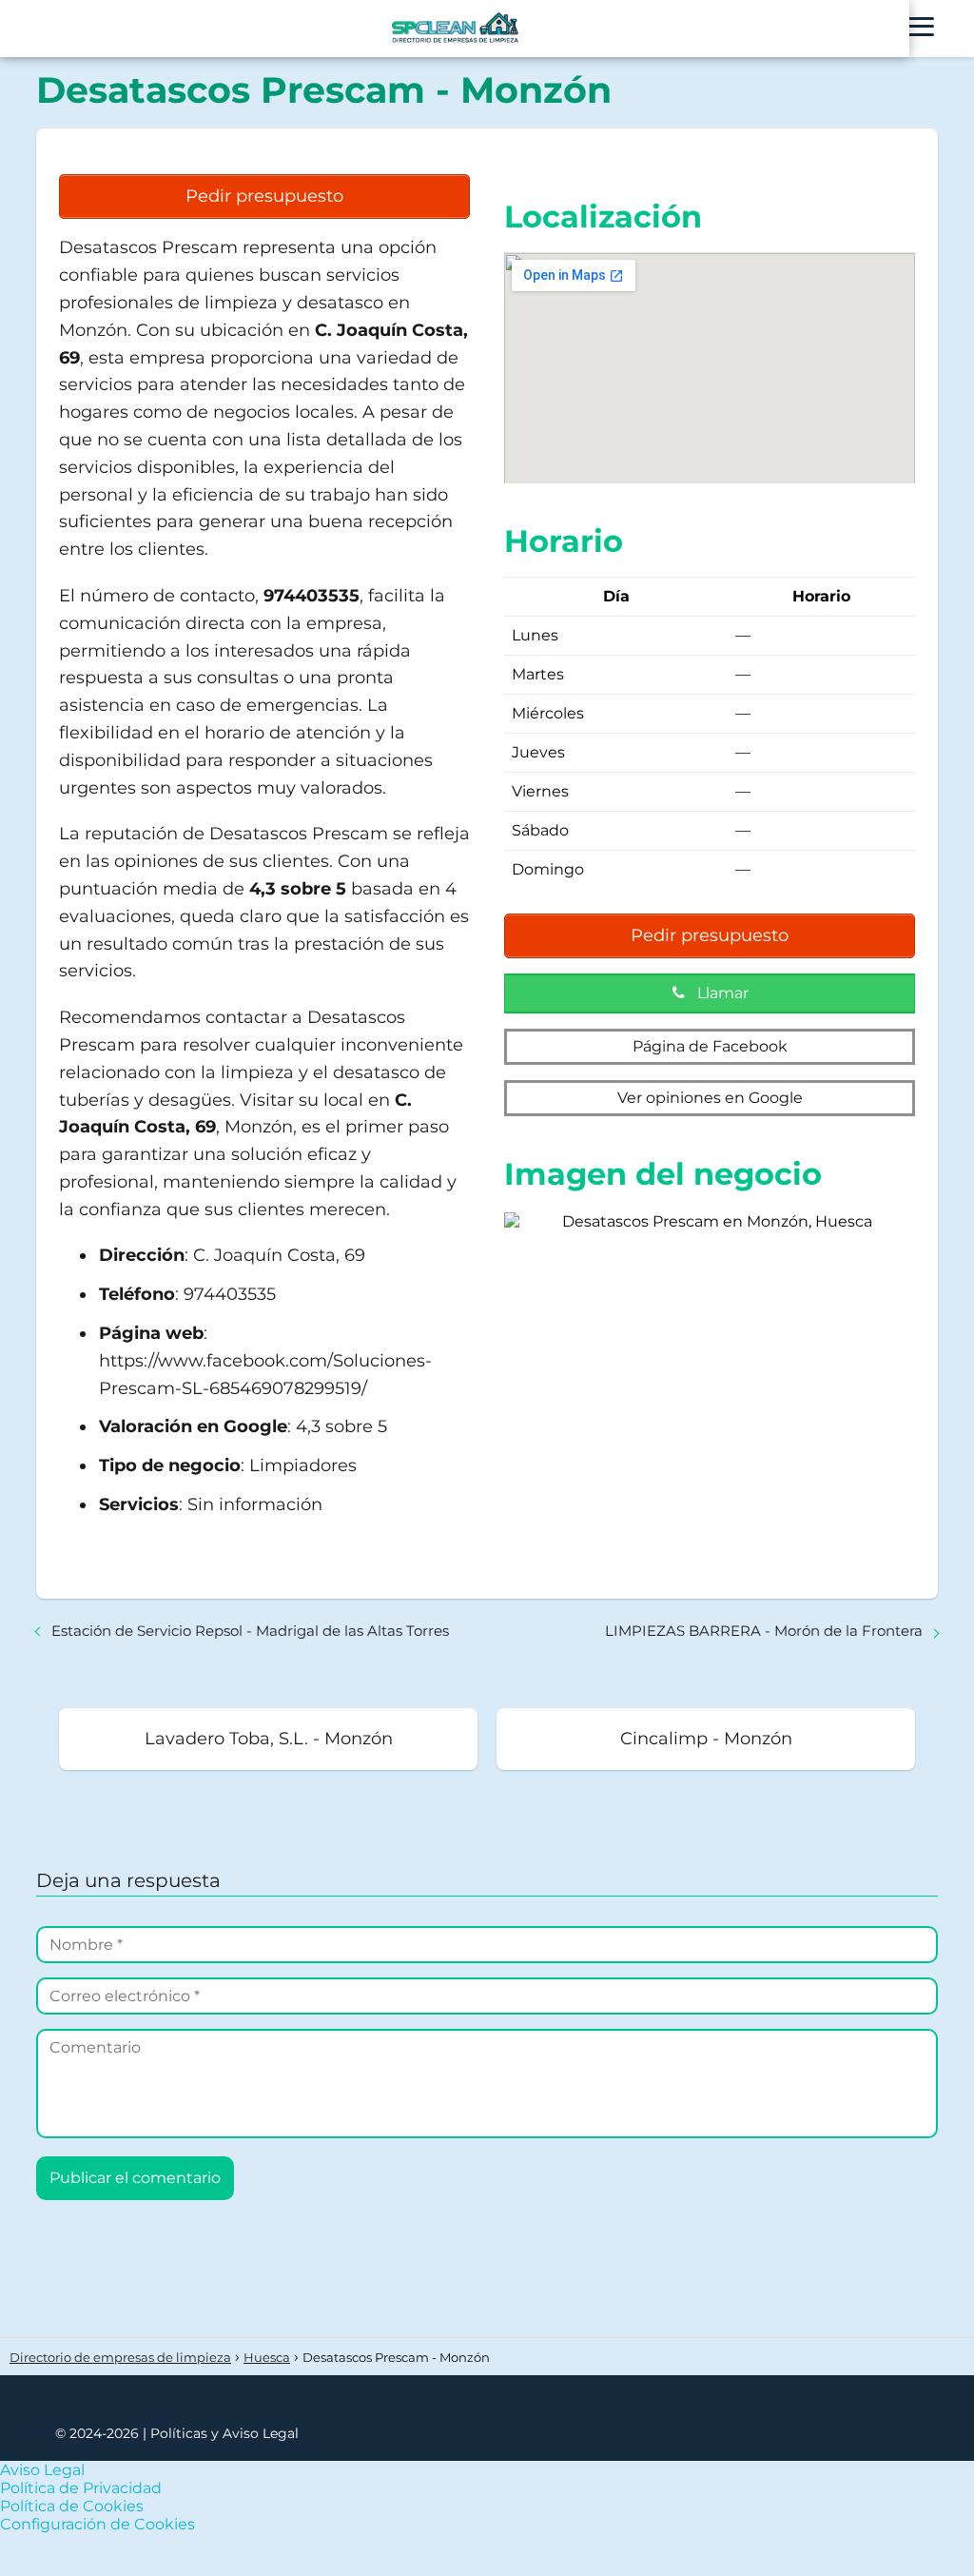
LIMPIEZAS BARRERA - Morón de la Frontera (764, 1631)
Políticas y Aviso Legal (224, 2433)
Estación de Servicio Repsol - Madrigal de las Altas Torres (250, 1631)
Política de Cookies (72, 2506)
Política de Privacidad (81, 2488)
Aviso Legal (42, 2470)
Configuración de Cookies (97, 2524)
